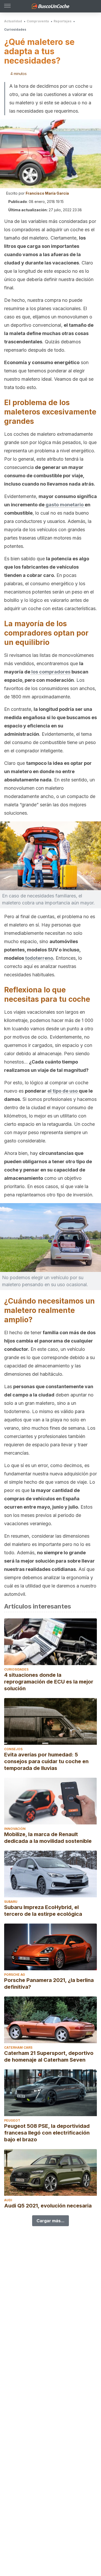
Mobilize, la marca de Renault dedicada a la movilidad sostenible (48, 1838)
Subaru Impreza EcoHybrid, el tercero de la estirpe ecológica (43, 1911)
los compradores (50, 672)
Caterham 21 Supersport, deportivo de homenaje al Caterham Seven (49, 2056)
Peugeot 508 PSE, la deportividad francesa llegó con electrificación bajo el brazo (47, 2133)
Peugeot (12, 2120)
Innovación (15, 1829)
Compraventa (38, 21)
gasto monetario (65, 505)
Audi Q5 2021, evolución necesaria (48, 2206)
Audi (8, 2200)
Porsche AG (15, 1975)
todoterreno (39, 958)
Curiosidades (15, 29)
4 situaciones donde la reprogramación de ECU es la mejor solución (49, 1682)
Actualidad (13, 21)
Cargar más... (51, 2221)
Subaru (11, 1902)
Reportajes (63, 21)
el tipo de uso (63, 1091)
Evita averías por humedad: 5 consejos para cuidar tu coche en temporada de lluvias (46, 1761)
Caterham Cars (18, 2047)
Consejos (13, 1749)
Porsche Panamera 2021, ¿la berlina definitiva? (49, 1984)
